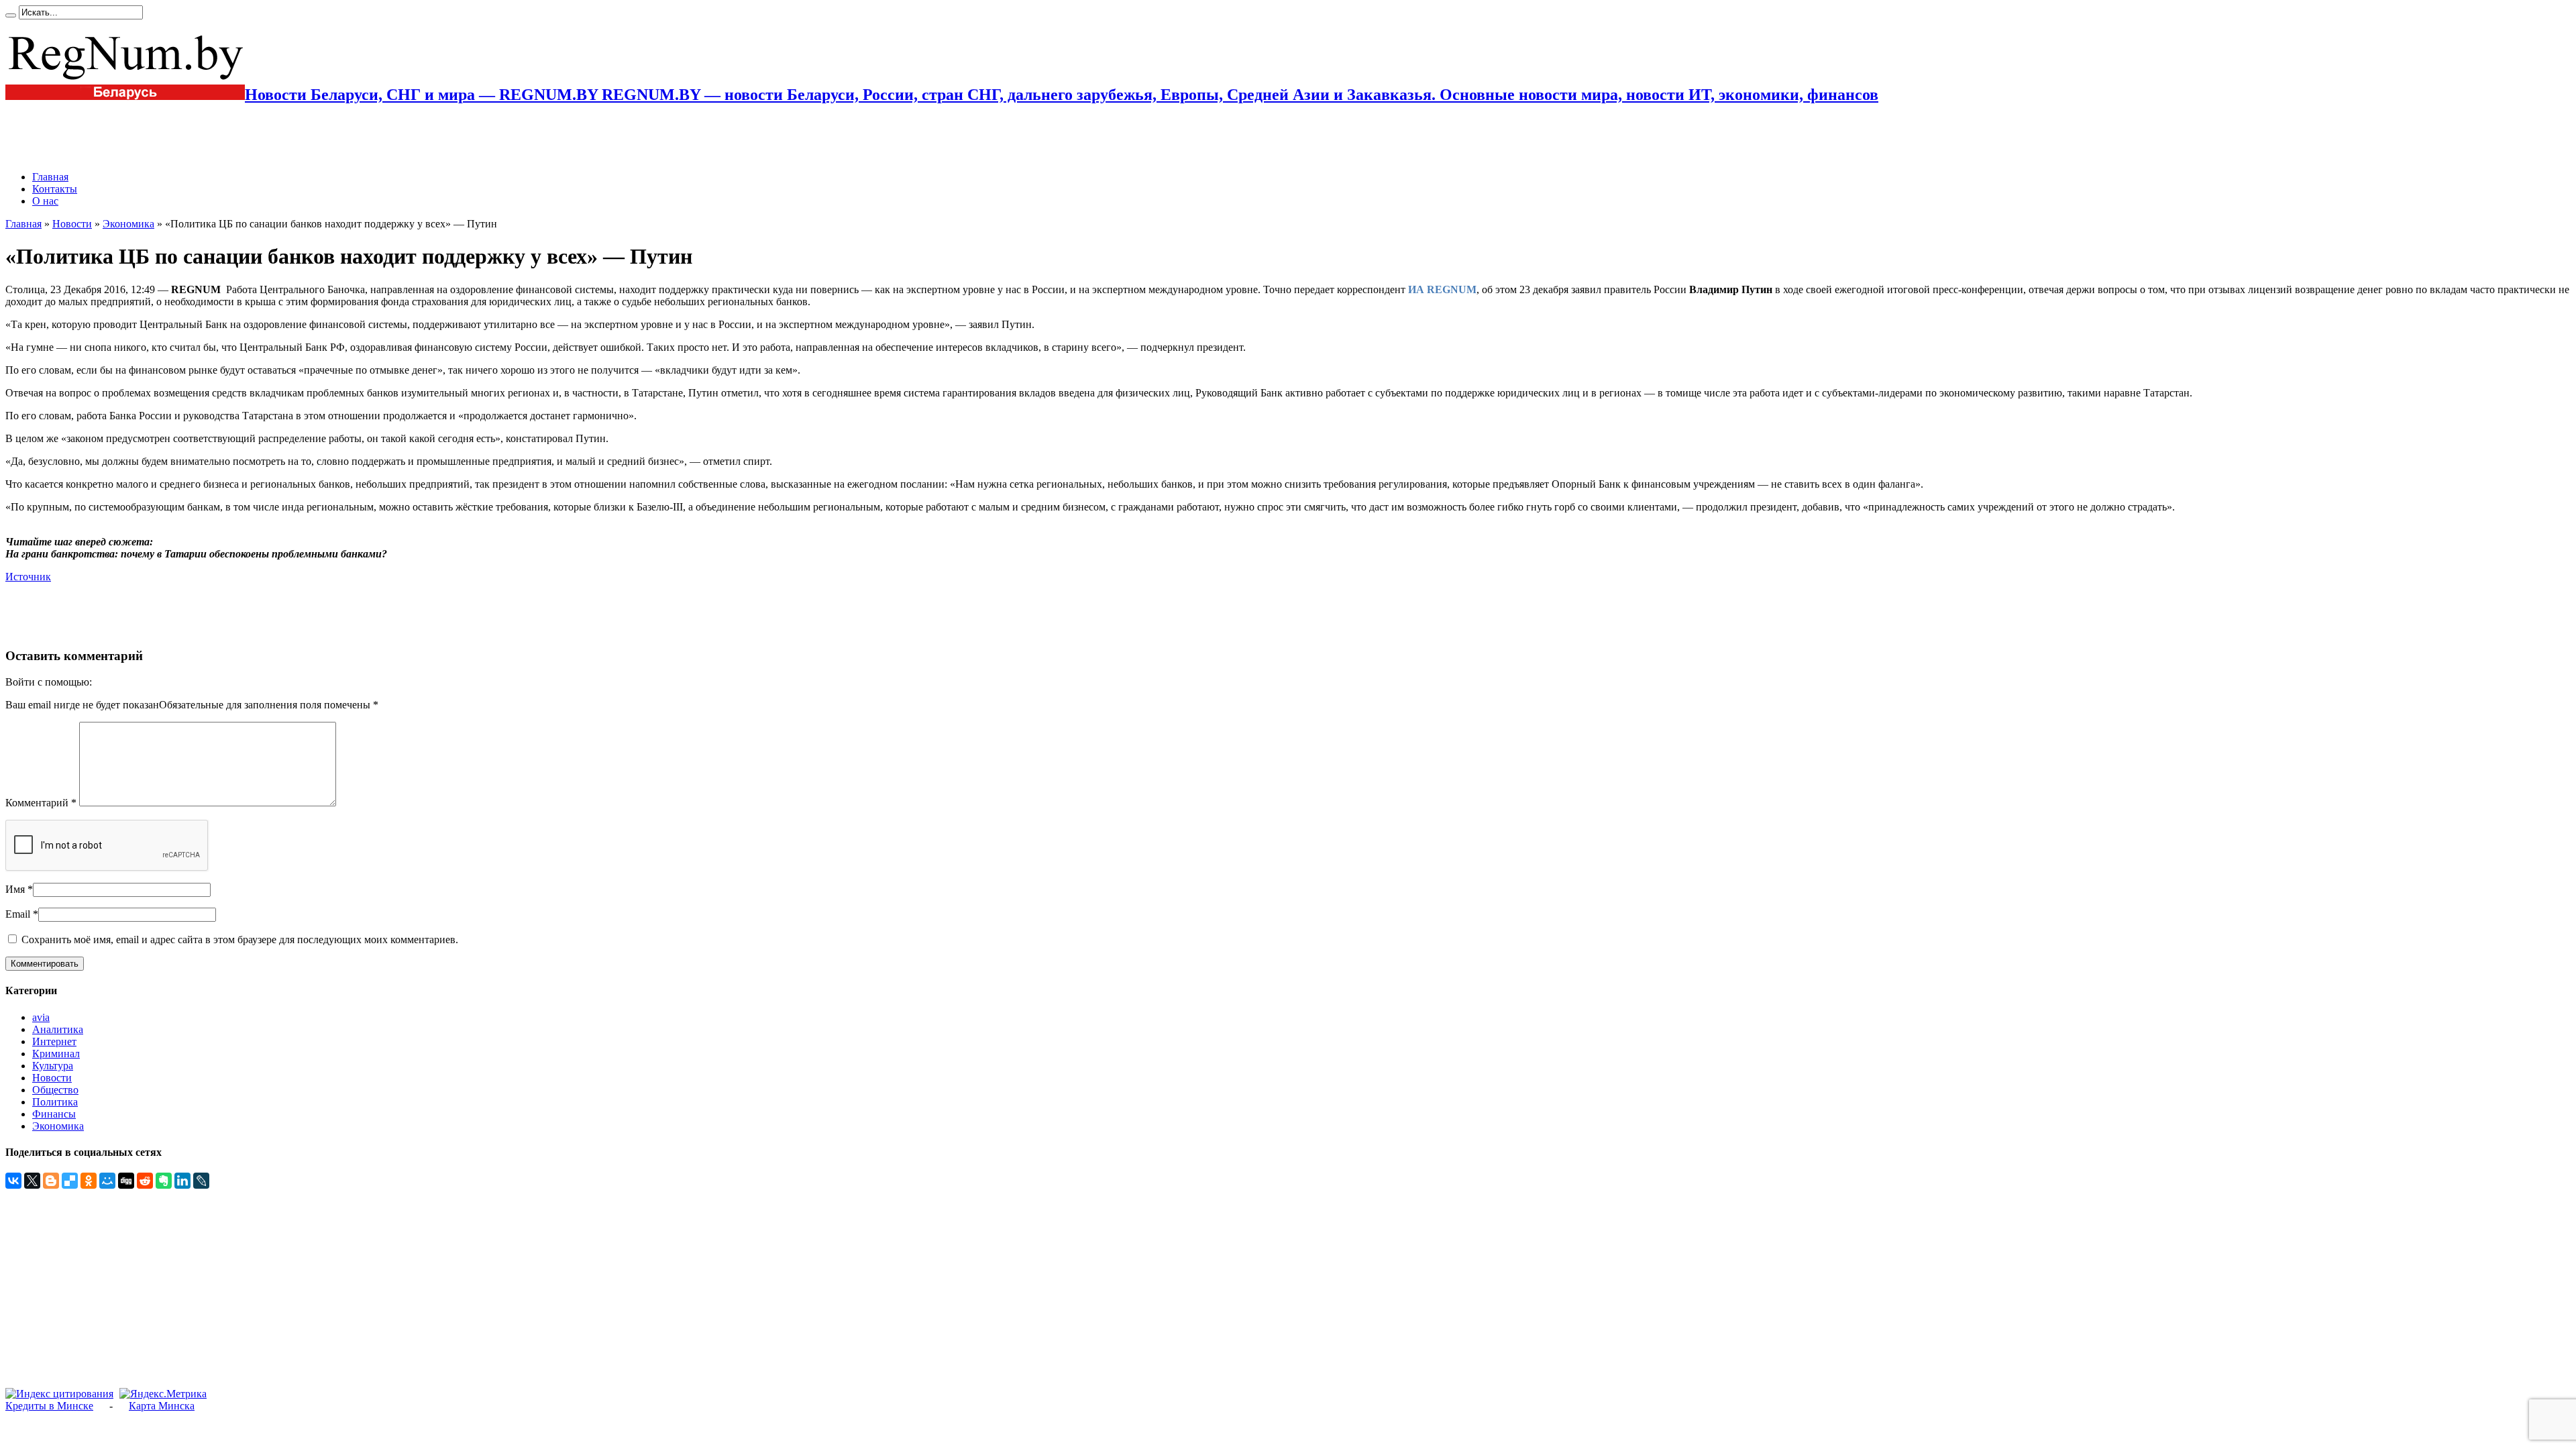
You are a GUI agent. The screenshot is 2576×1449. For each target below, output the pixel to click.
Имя (15, 889)
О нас (45, 201)
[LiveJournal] (201, 1181)
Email (18, 914)
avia (41, 1017)
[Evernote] (164, 1181)
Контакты (55, 189)
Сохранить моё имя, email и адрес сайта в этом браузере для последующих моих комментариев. (240, 940)
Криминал (56, 1054)
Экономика (128, 224)
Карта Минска (162, 1406)
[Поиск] (11, 15)
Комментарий (41, 803)
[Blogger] (51, 1181)
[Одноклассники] (89, 1181)
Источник (28, 577)
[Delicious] (70, 1181)
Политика (55, 1102)
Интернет (54, 1041)
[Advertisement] (162, 138)
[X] (32, 1181)
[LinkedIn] (182, 1181)
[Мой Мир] (107, 1181)
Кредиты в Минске (49, 1406)
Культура (53, 1066)
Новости (72, 224)
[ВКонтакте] (13, 1181)
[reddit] (145, 1181)
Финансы (54, 1114)
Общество (55, 1090)
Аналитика (58, 1029)
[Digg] (126, 1181)
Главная (50, 177)
